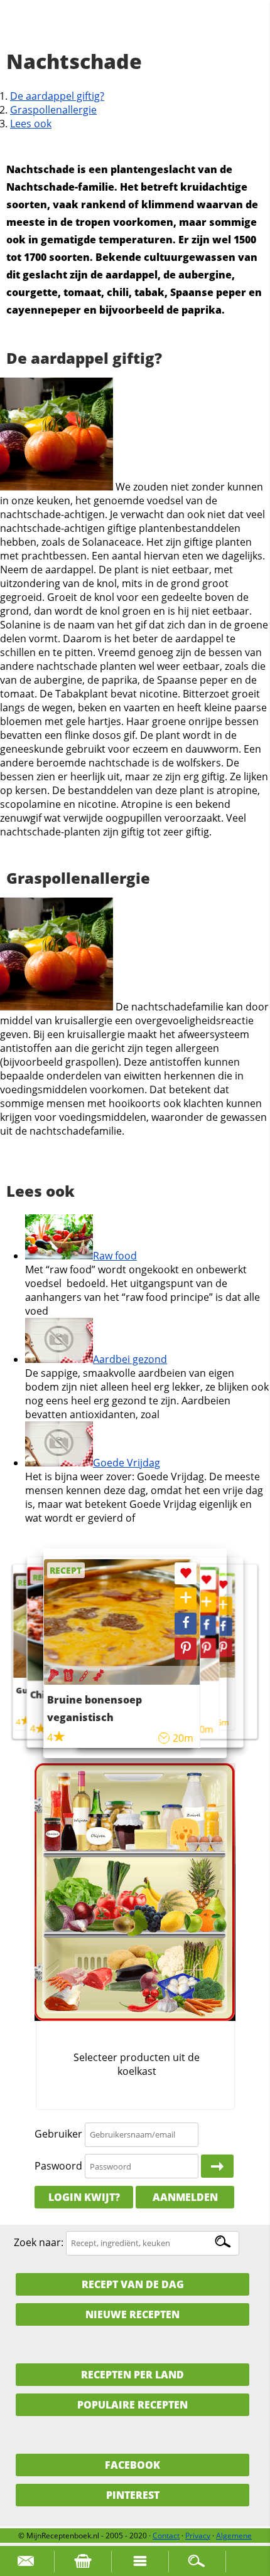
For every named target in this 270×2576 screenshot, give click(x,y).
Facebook (132, 2465)
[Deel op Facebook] (223, 1627)
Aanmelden (185, 2197)
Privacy (198, 2536)
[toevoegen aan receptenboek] (223, 1606)
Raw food (115, 1256)
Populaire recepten (132, 2405)
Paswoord (58, 2166)
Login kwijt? (84, 2197)
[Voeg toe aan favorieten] (223, 1585)
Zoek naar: (39, 2242)
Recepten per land (132, 2375)
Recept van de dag (133, 2284)
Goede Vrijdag (127, 1463)
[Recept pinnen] (223, 1647)
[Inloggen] (217, 2166)
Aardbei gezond (130, 1359)
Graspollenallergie (53, 110)
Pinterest (133, 2495)
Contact (166, 2536)
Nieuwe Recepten (132, 2314)
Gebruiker (58, 2134)
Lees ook (31, 124)
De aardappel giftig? (57, 96)
